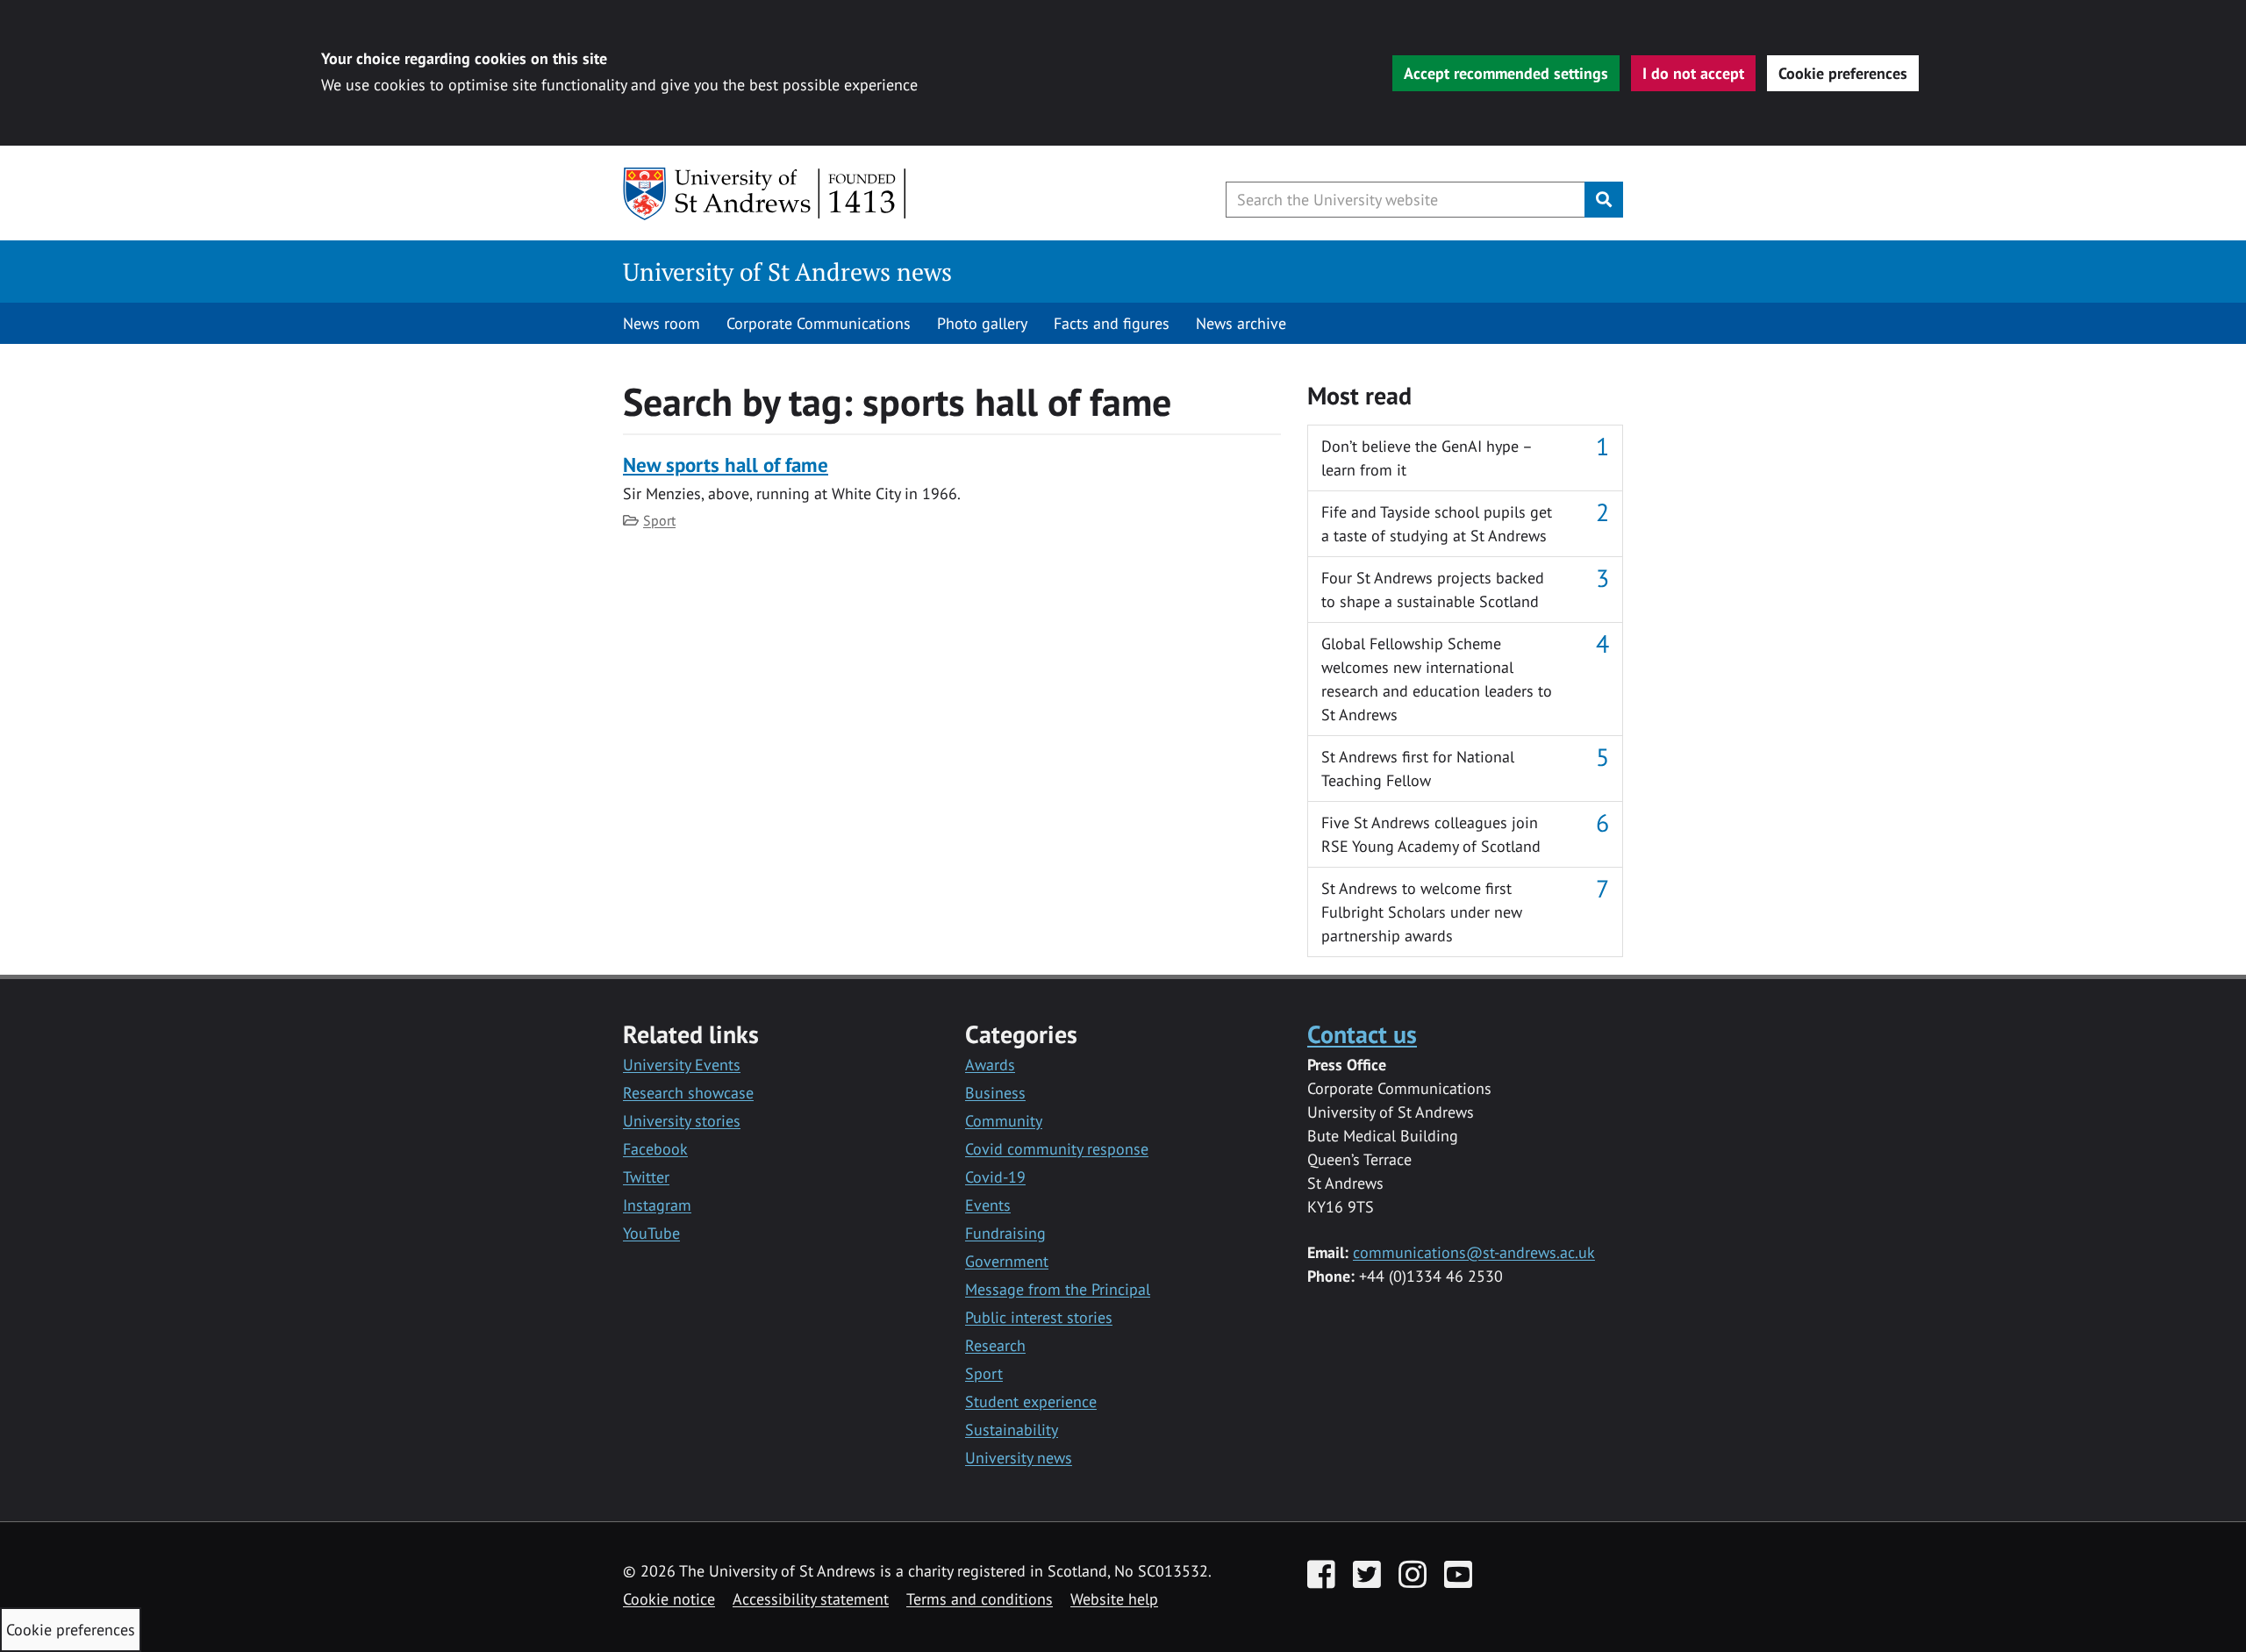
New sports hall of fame (726, 465)
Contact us (1362, 1034)
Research (995, 1345)
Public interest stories (1039, 1317)
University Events (682, 1065)
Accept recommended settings (1506, 73)
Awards (990, 1065)
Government (1007, 1261)
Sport (659, 520)
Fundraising (1005, 1233)
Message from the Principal (1058, 1289)
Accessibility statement (811, 1599)
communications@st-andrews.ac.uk (1474, 1252)
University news (1019, 1458)
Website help (1114, 1599)
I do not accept (1693, 73)
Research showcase (688, 1093)
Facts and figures (1112, 323)
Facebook (655, 1149)
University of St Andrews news (787, 272)
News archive (1241, 323)
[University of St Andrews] (765, 194)
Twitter (646, 1177)
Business (995, 1093)
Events (988, 1205)
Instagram (657, 1205)
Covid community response (1057, 1149)
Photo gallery (982, 323)
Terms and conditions (980, 1599)
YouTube (651, 1233)
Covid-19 (995, 1177)
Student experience (1031, 1402)
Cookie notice (669, 1599)
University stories (682, 1121)
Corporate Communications (819, 323)
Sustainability (1012, 1430)
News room (662, 323)
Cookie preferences (1843, 73)
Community (1004, 1121)
